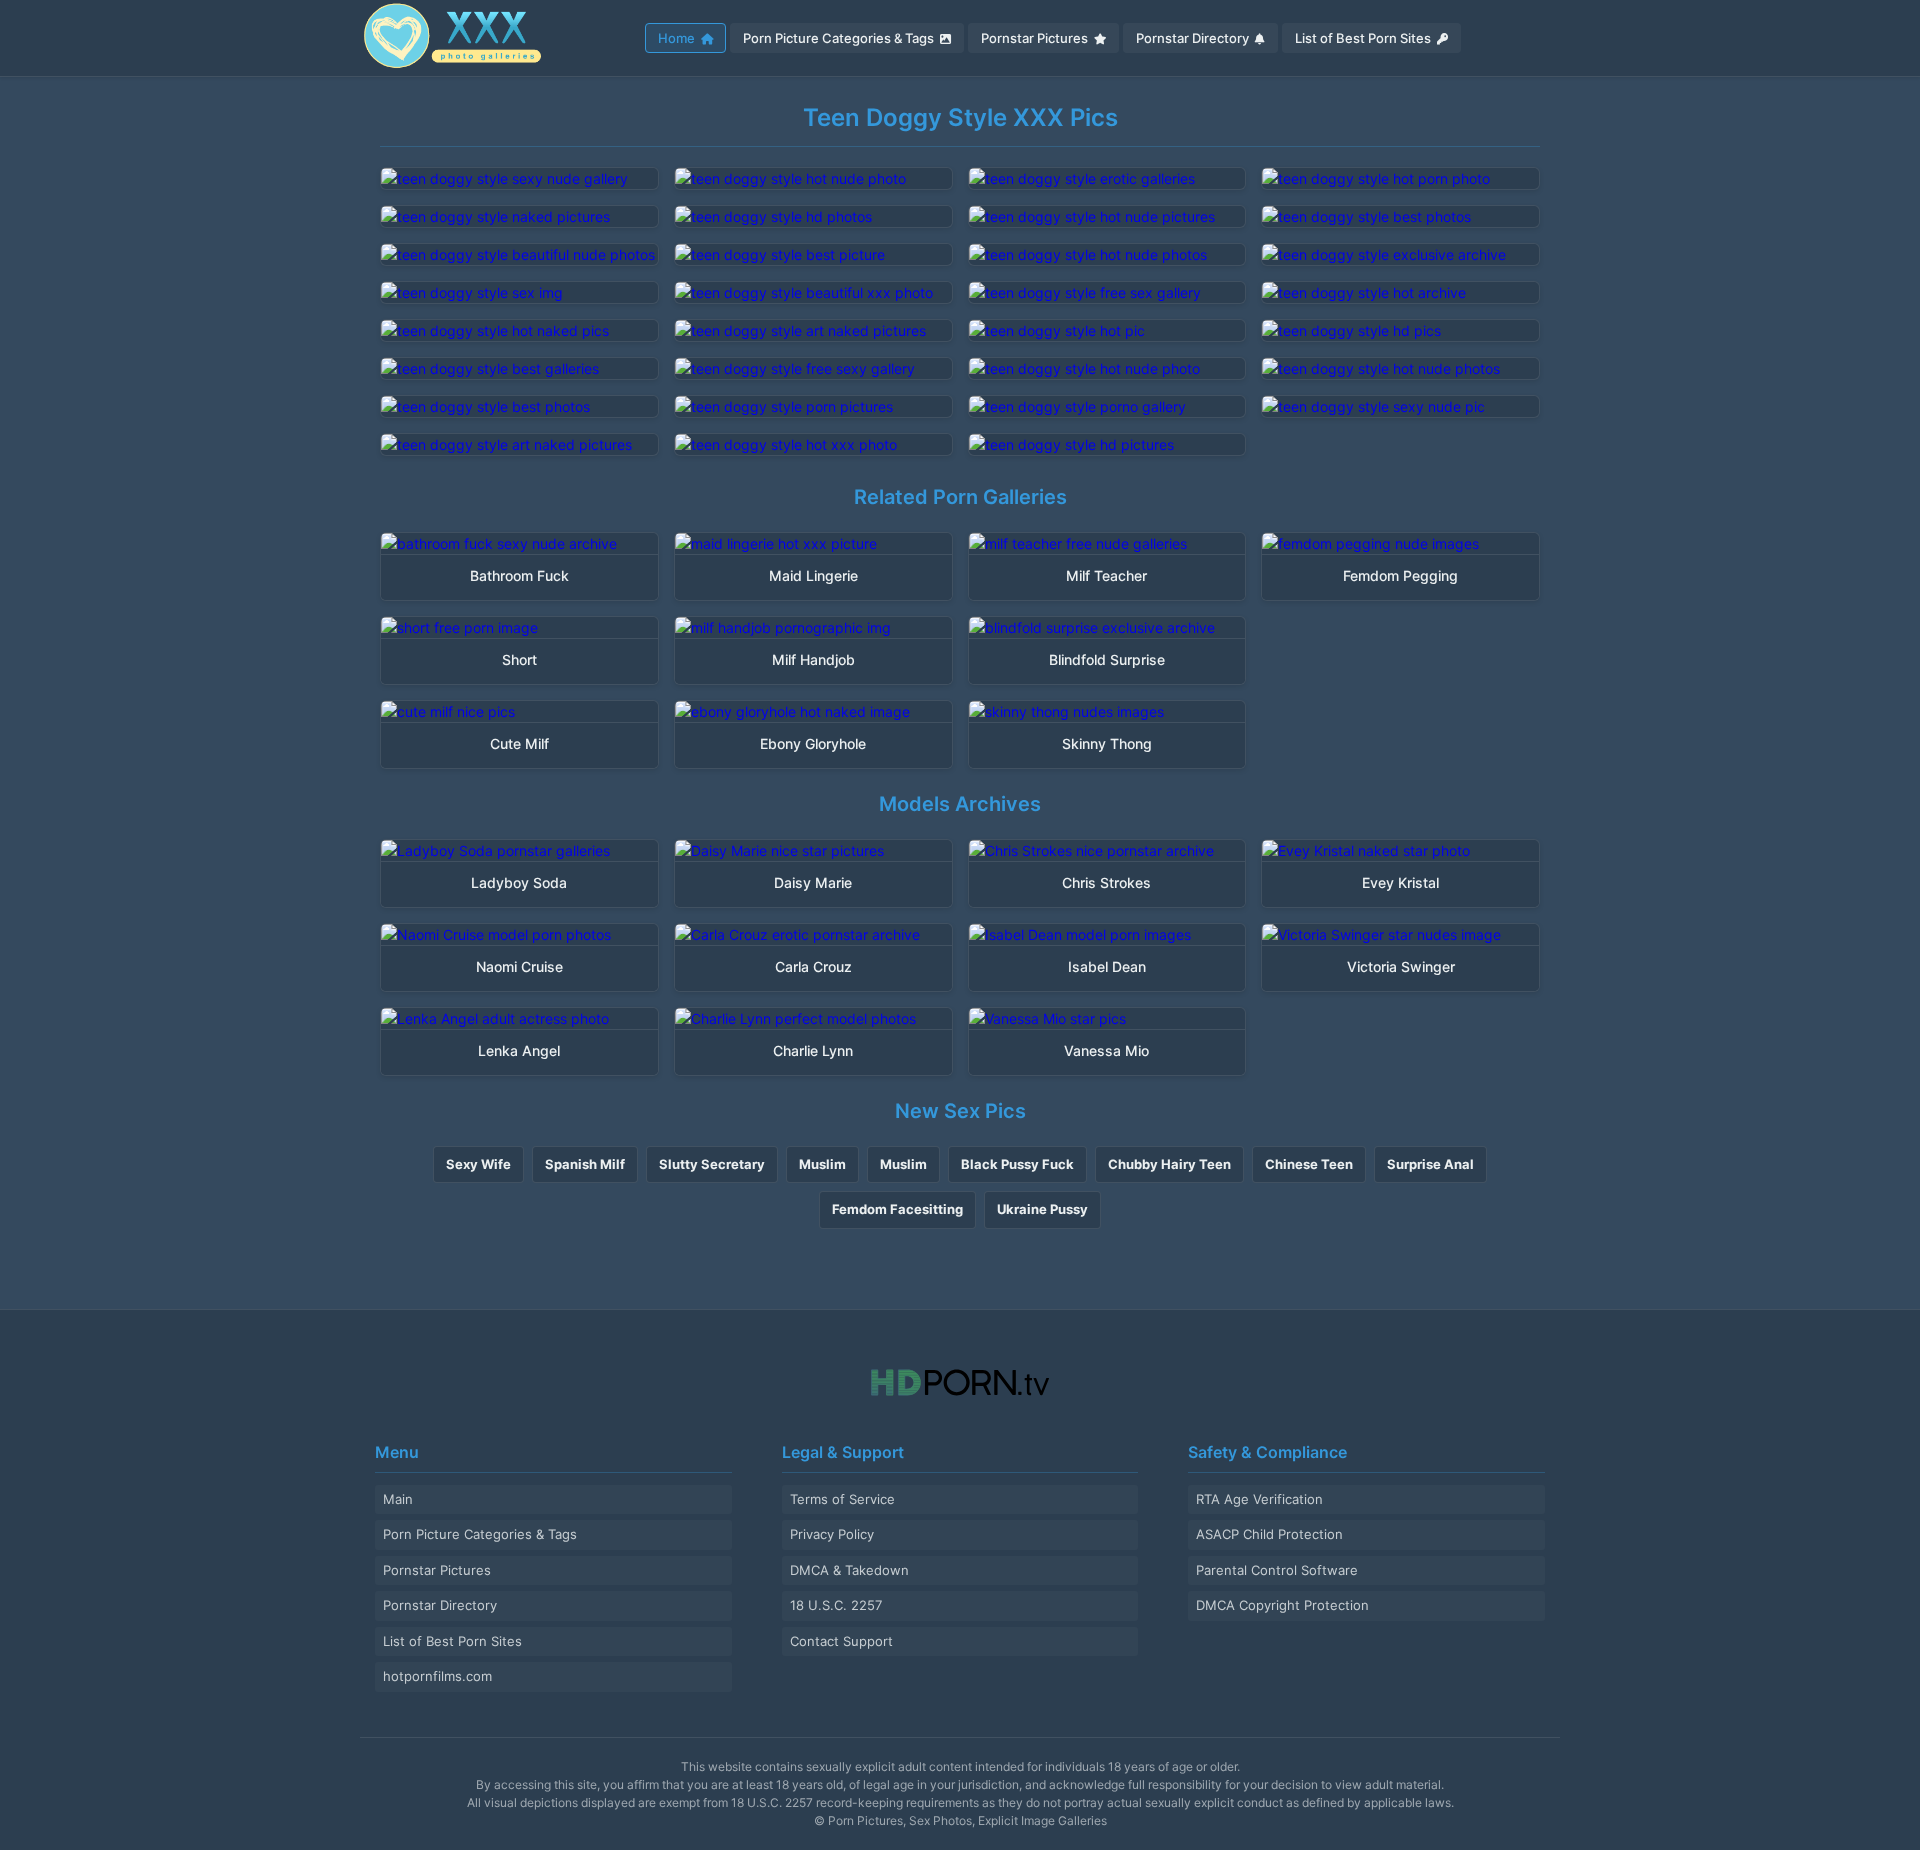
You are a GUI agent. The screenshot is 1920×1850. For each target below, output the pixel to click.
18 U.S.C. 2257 (836, 1605)
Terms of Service (842, 1499)
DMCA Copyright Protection (1282, 1605)
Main (398, 1499)
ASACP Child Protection (1269, 1534)
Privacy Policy (832, 1534)
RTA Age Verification (1259, 1499)
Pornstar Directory (1194, 38)
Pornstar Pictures (1036, 38)
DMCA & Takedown (849, 1570)
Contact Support (841, 1641)
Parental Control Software (1277, 1570)
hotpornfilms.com (437, 1676)
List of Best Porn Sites (1364, 38)
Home (678, 38)
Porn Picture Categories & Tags (840, 38)
